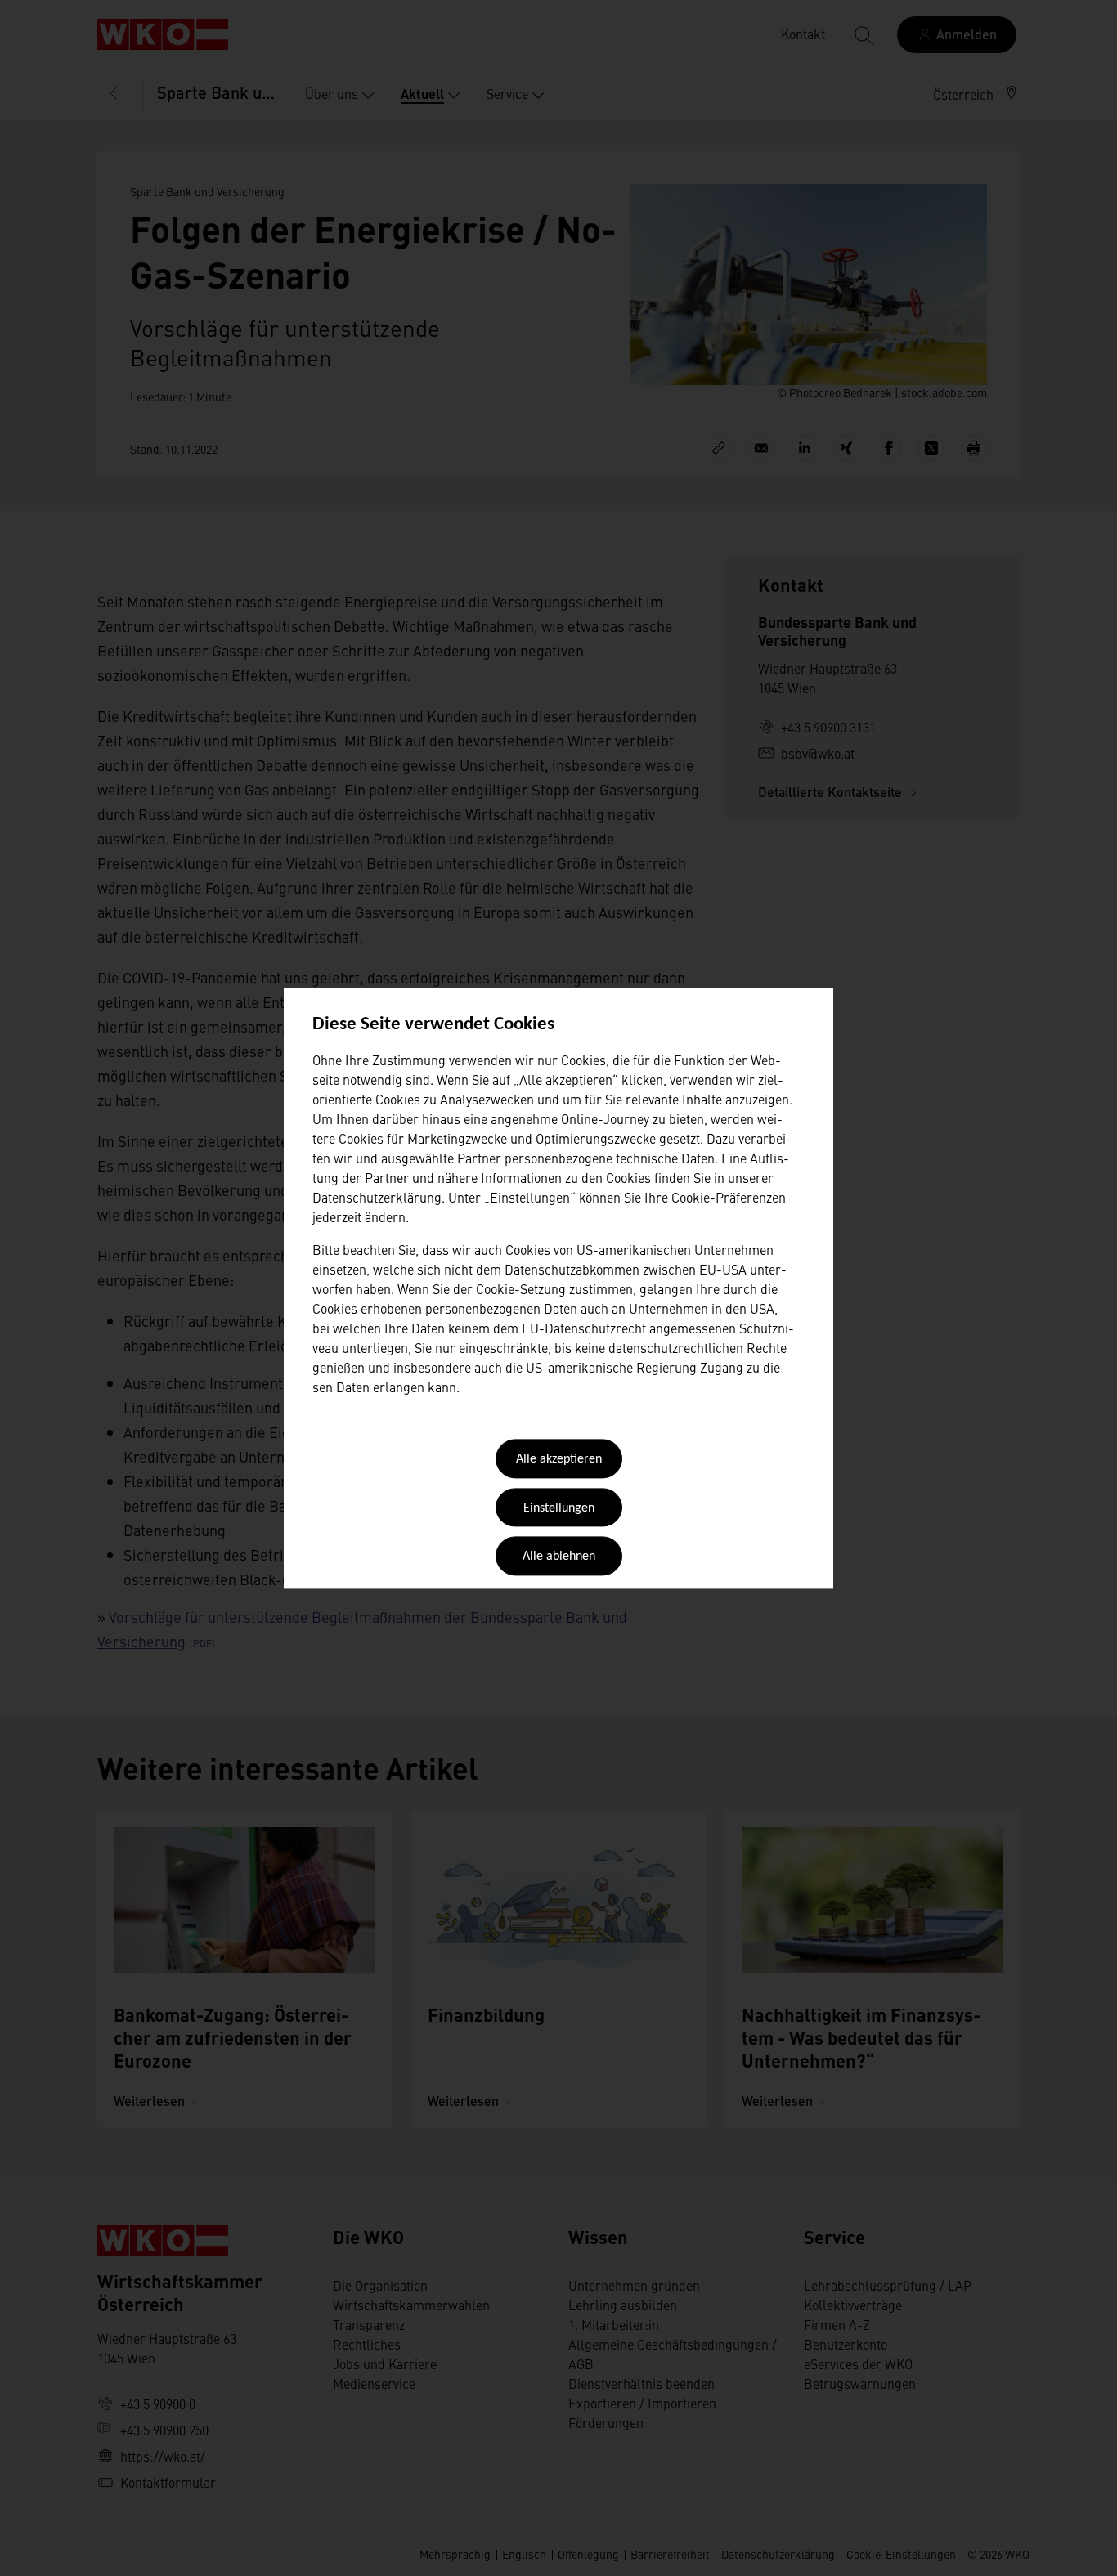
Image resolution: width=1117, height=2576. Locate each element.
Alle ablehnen (559, 1557)
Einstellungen (559, 1508)
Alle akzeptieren (559, 1460)
